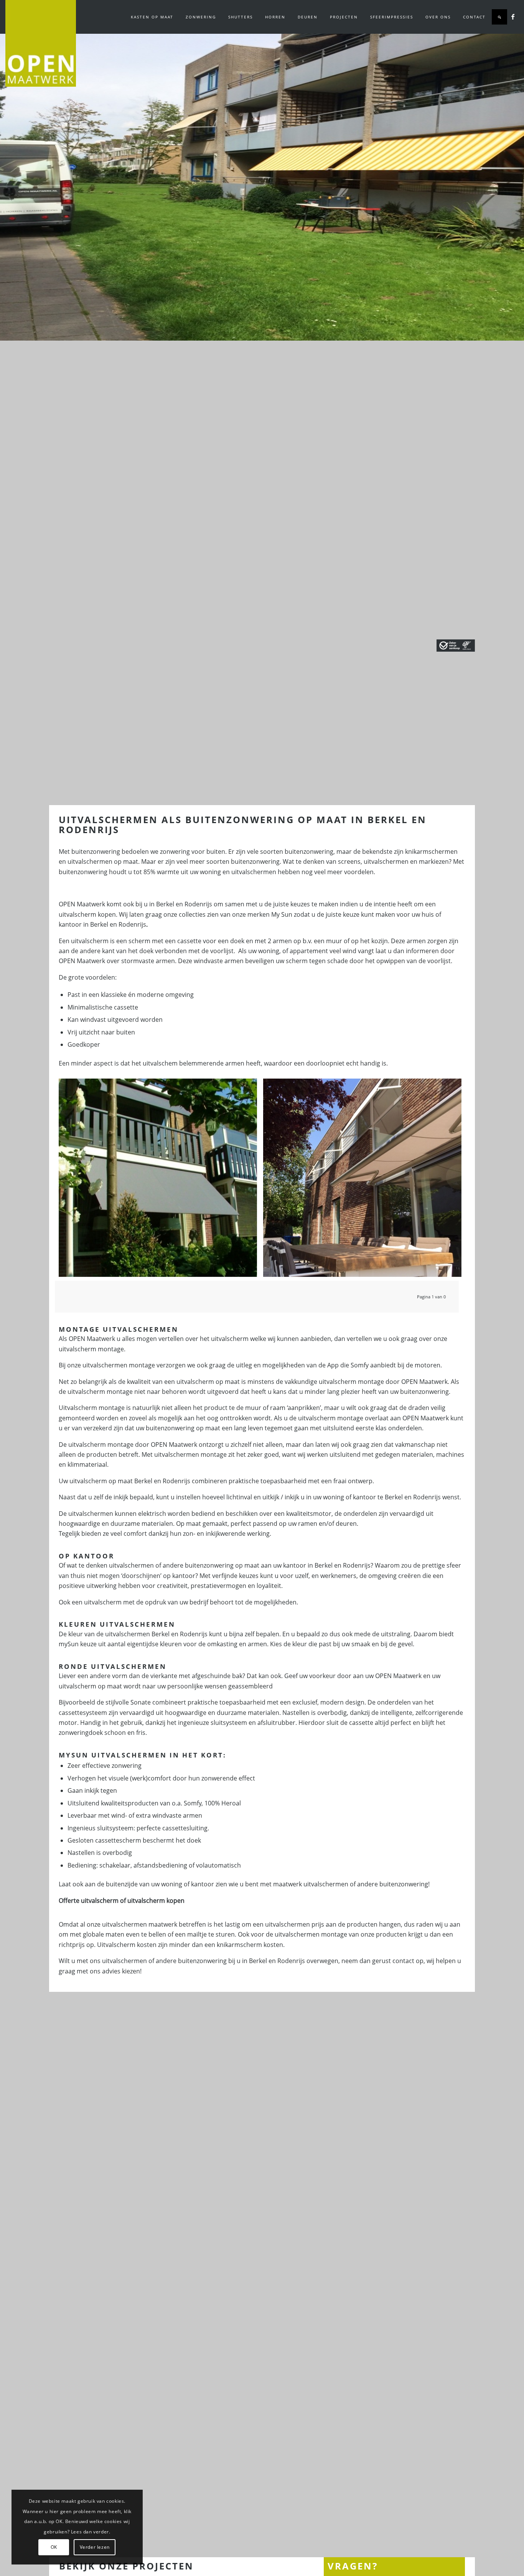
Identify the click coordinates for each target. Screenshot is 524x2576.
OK (54, 2547)
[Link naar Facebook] (513, 16)
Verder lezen (95, 2547)
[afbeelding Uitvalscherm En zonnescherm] (161, 1181)
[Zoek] (499, 17)
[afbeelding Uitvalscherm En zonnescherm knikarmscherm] (364, 1181)
